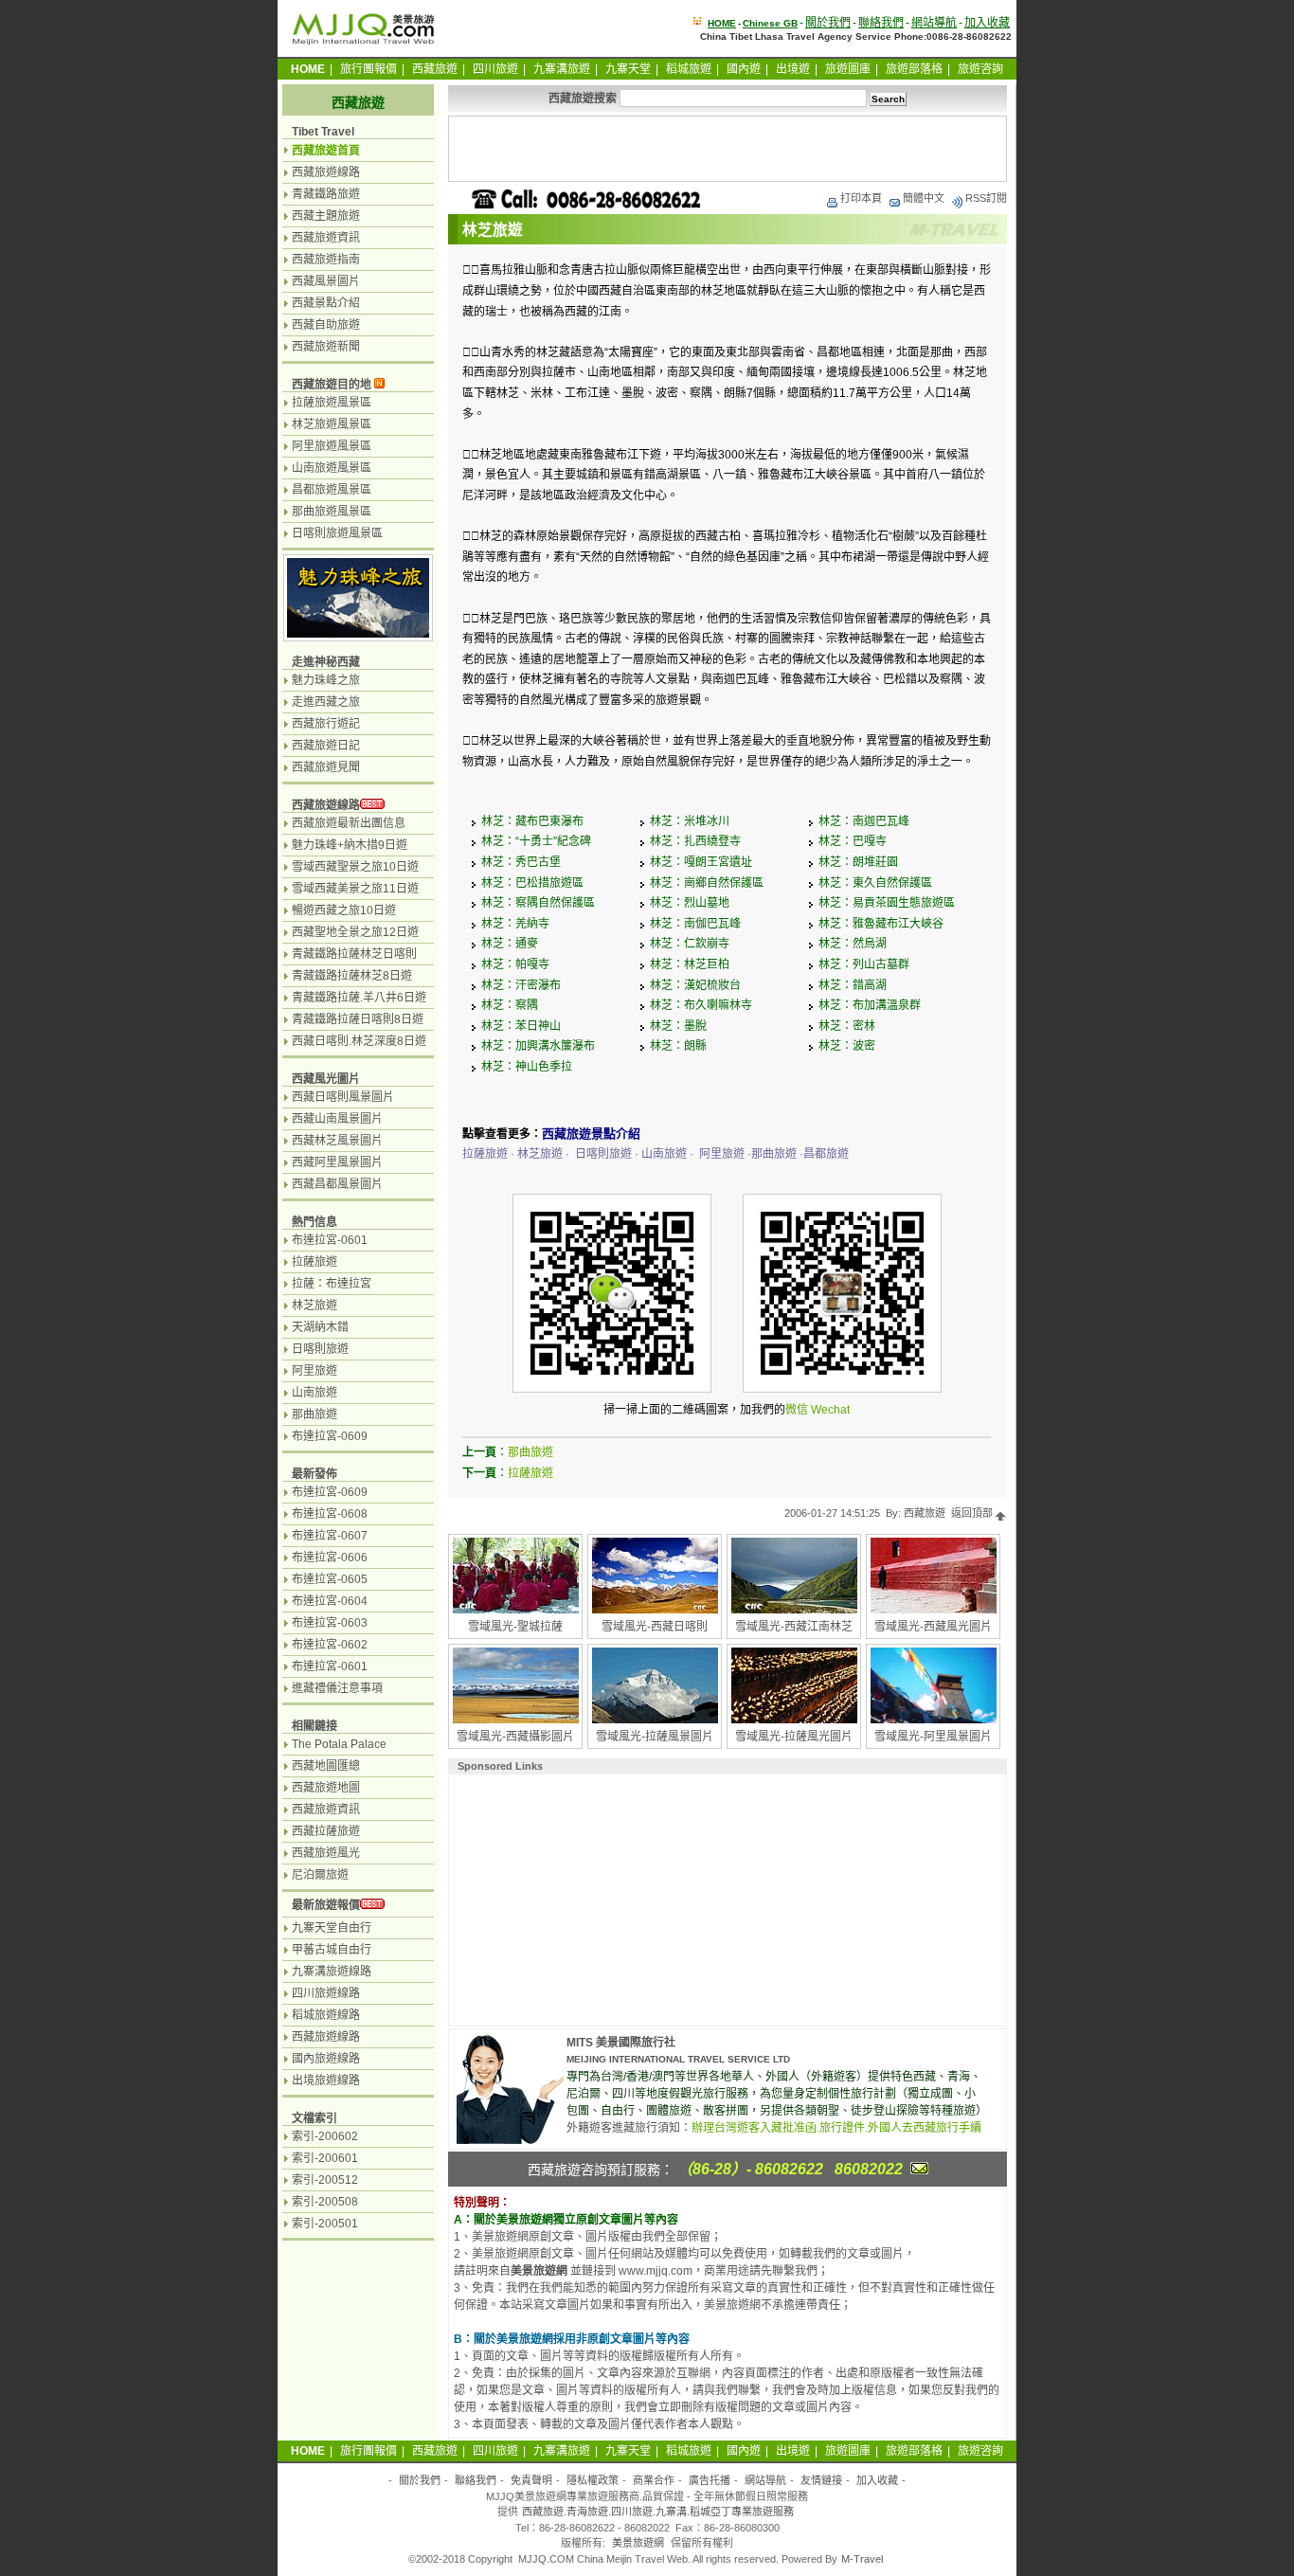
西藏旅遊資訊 (326, 238)
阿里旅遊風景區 (332, 446)
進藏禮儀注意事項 (337, 1688)
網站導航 (934, 23)
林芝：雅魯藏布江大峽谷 (881, 924)
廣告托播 (710, 2480)
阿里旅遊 (315, 1371)
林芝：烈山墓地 (690, 903)
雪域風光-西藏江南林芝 (794, 1627)
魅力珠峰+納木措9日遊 (350, 845)
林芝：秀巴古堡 (521, 862)
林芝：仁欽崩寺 (690, 944)
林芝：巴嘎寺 (853, 841)
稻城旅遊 (689, 69)
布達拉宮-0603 (330, 1623)
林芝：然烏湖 (853, 944)
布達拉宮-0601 (330, 1240)
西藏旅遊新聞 (326, 347)
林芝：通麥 (510, 944)
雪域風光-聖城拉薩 (515, 1627)
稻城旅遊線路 (326, 2015)
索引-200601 (325, 2158)
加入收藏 (987, 23)
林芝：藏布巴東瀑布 (532, 821)
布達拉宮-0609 (330, 1436)
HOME (722, 23)
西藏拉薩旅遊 (326, 1831)
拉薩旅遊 (530, 1473)
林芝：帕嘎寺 (515, 964)
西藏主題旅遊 (326, 216)
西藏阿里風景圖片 (337, 1162)
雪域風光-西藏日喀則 (655, 1627)
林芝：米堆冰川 (690, 821)
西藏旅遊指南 (326, 260)
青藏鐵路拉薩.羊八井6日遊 (359, 998)
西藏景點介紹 (326, 303)
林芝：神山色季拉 (527, 1067)
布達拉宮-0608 (330, 1514)
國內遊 (744, 69)
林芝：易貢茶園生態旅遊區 (887, 903)
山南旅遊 (315, 1393)
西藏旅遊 (435, 69)
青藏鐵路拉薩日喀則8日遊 (358, 1019)
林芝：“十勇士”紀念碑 (536, 841)
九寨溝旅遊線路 (332, 1972)
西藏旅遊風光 (326, 1853)
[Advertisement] (728, 149)
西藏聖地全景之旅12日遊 (355, 932)
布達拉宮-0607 (330, 1536)
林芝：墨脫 (678, 1026)
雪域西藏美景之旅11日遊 (355, 889)
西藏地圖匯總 (326, 1766)
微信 (797, 1410)
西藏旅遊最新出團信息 (349, 823)
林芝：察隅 (510, 1005)
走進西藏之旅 (326, 702)
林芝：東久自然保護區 (875, 883)
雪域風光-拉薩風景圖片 (655, 1737)
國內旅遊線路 (326, 2059)
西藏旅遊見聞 (326, 767)
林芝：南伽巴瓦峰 (695, 924)
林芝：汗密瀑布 (521, 985)
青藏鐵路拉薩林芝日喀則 (354, 954)
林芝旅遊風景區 (332, 424)
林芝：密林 (847, 1026)
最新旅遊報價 (326, 1905)
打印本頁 (861, 198)
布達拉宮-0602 (330, 1645)
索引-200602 (325, 2136)
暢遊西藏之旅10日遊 (344, 910)
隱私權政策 (593, 2480)
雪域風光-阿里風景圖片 (933, 1737)
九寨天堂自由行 (332, 1928)
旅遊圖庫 (848, 69)
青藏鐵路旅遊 (326, 194)
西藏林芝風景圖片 (337, 1141)
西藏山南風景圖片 (337, 1119)
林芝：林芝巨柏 (690, 964)
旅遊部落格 (914, 69)
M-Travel (862, 2559)
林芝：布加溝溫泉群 (870, 1005)
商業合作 (654, 2480)
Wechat (830, 1410)
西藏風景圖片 (326, 281)
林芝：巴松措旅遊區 (532, 883)
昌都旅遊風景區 (332, 490)
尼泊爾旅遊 (320, 1875)
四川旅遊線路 (326, 1993)
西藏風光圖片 (326, 1079)
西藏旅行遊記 (326, 724)
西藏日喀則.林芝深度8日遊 (359, 1041)
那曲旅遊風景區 (332, 512)
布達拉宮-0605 (330, 1579)
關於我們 (828, 23)
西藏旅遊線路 (326, 172)
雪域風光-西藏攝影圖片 (515, 1737)
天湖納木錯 (320, 1327)
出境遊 (793, 69)
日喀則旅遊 (320, 1349)
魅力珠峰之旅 (326, 680)
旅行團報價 (368, 69)
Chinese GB (770, 23)
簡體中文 (924, 198)
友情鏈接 (821, 2480)
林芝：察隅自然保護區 (538, 903)
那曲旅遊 (530, 1452)
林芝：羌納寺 (515, 924)
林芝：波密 (847, 1046)
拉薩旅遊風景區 (332, 403)
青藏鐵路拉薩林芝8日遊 (352, 976)
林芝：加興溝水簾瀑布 (538, 1046)
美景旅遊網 (638, 2543)
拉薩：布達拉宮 (332, 1284)
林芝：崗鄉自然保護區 (707, 883)
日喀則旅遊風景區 (337, 533)
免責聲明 (531, 2480)
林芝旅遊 (315, 1306)
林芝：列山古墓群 (864, 964)
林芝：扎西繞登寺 (695, 841)
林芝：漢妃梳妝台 (695, 985)
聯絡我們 (881, 23)
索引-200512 (325, 2180)
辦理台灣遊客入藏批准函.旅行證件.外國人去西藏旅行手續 (836, 2128)
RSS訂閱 (986, 198)
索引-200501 (325, 2224)
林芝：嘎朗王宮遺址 (701, 862)
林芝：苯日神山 (521, 1026)
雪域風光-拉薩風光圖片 (794, 1737)
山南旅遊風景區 (332, 468)
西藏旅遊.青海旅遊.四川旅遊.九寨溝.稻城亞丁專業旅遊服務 (658, 2512)
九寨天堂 (628, 69)
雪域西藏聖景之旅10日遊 (355, 867)
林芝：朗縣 (678, 1046)
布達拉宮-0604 (330, 1601)
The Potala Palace (339, 1744)
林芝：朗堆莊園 (858, 862)
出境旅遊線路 (326, 2081)
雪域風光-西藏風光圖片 (933, 1627)
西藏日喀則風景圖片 (343, 1097)
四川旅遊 (495, 69)
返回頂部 (973, 1513)
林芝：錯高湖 (853, 985)
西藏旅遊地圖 (326, 1788)
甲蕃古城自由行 (332, 1950)
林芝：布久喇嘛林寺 (701, 1005)
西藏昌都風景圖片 (337, 1184)
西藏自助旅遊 (326, 325)
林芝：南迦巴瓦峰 (864, 821)
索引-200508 (325, 2202)
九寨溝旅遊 (562, 69)
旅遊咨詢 (980, 69)
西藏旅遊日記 (326, 746)
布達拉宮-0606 (330, 1558)
